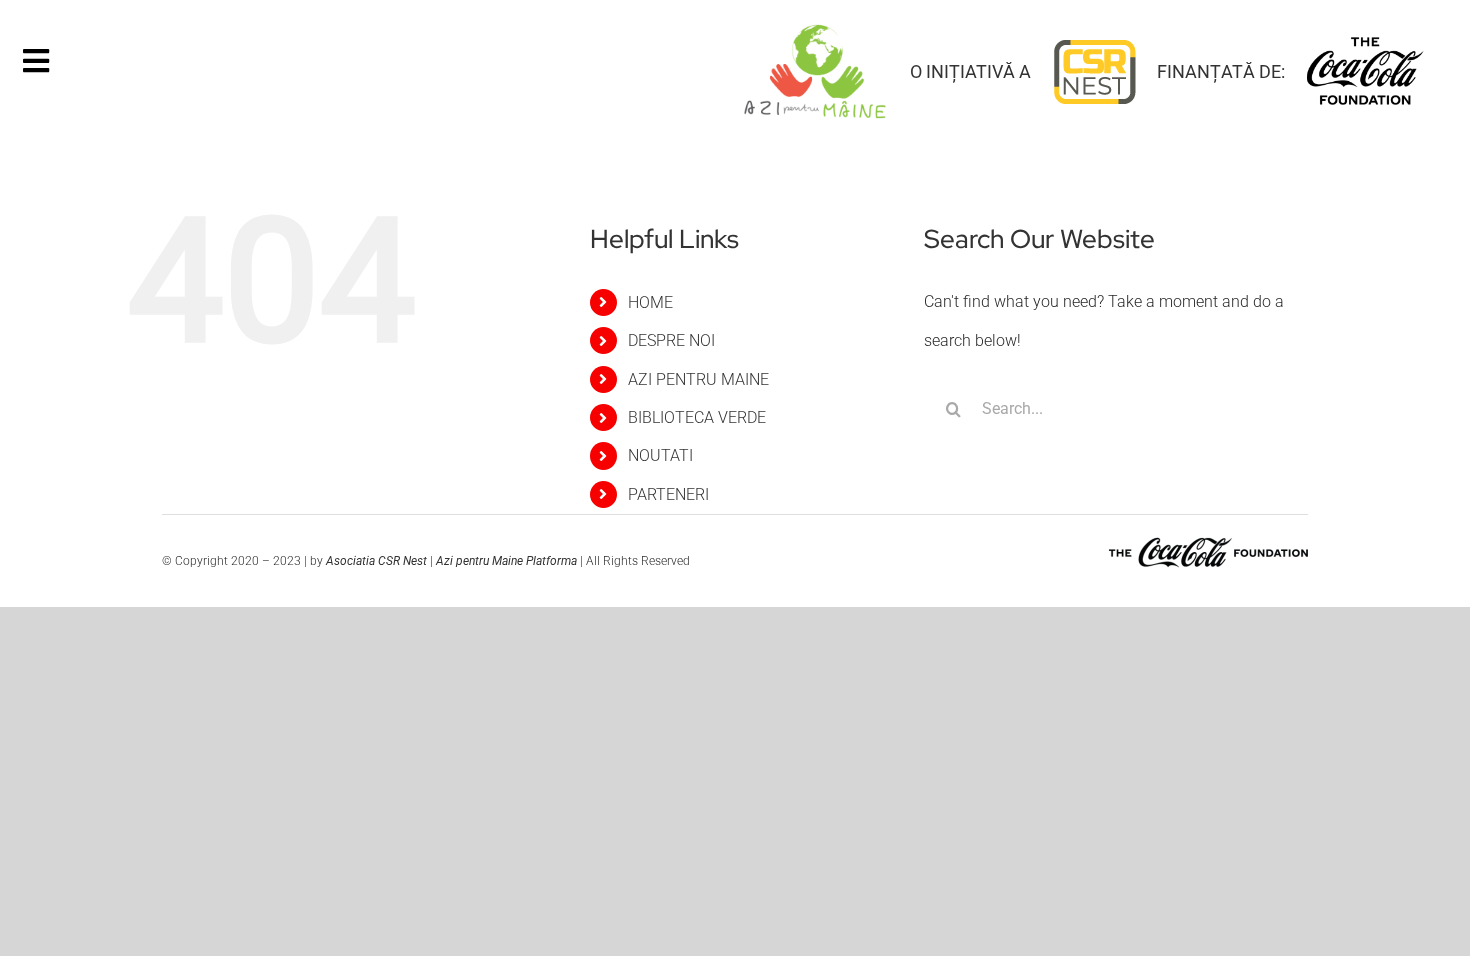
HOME (650, 302)
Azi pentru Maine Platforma (508, 561)
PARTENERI (668, 494)
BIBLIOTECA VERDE (697, 417)
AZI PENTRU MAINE (698, 379)
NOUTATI (660, 455)
